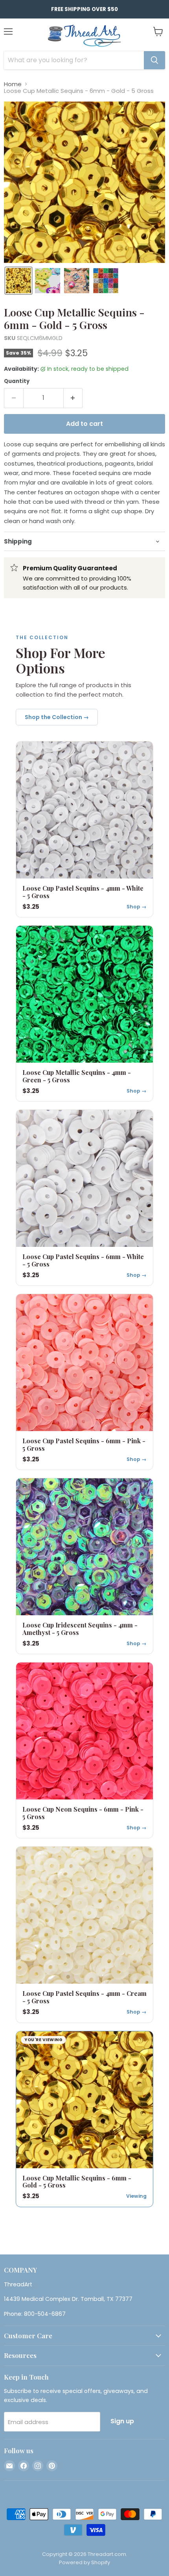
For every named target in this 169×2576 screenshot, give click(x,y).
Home (13, 84)
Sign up (122, 2421)
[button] (18, 281)
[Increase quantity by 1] (73, 398)
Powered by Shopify (84, 2562)
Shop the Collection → (57, 717)
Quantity (17, 381)
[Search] (154, 60)
